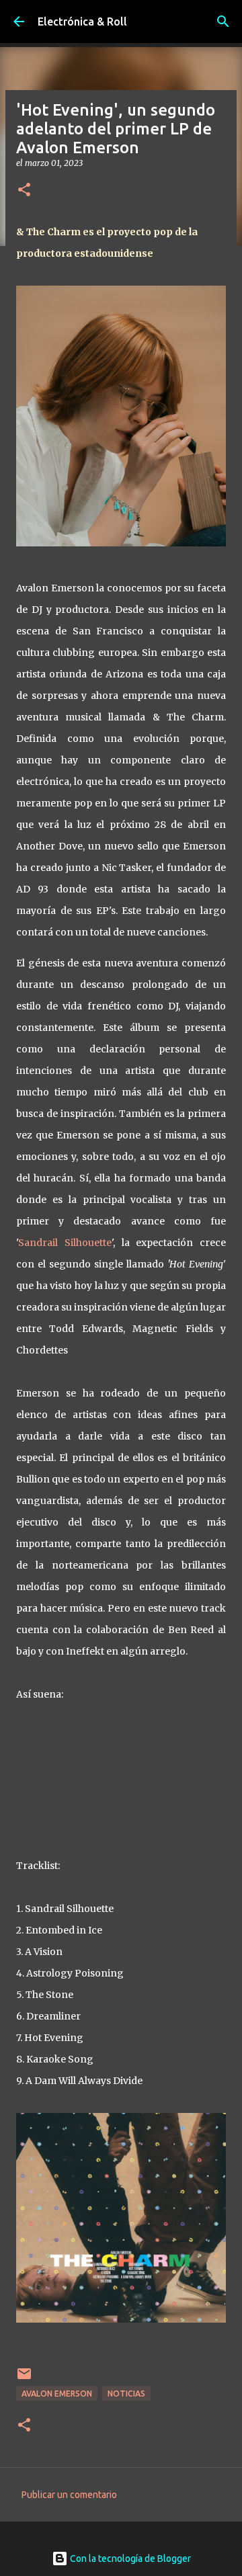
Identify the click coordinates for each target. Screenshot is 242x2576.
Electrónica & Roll (82, 22)
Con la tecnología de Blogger (129, 2559)
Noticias (126, 2394)
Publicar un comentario (69, 2495)
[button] (24, 191)
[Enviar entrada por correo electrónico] (24, 2379)
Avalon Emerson (57, 2394)
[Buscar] (223, 22)
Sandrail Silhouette (65, 1243)
